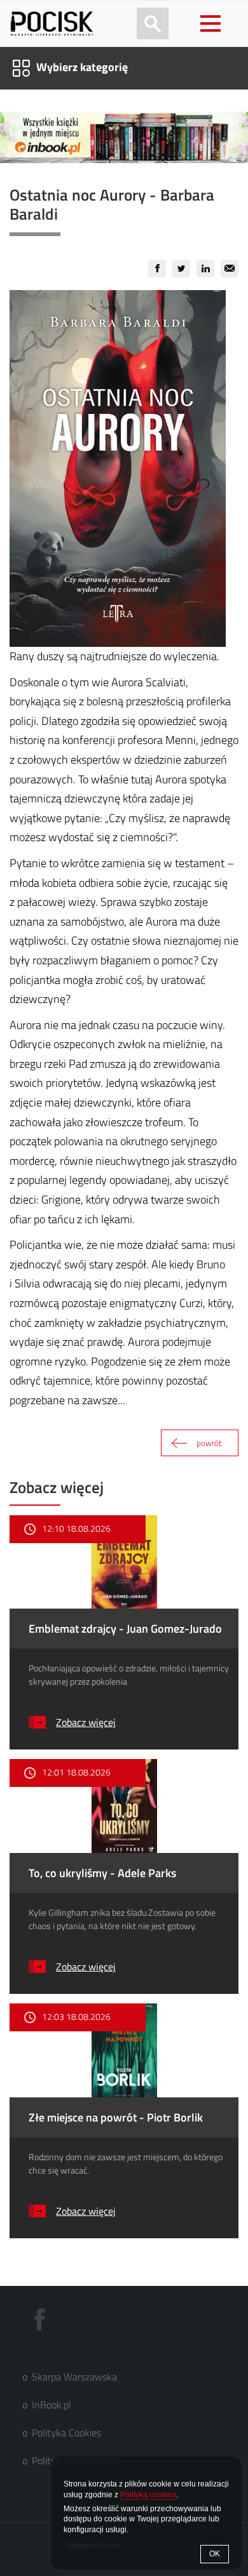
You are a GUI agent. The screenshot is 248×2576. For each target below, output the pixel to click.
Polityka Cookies (66, 2433)
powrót (209, 1443)
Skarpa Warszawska (74, 2377)
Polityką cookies (148, 2495)
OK (215, 2554)
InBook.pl (52, 2405)
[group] (157, 269)
